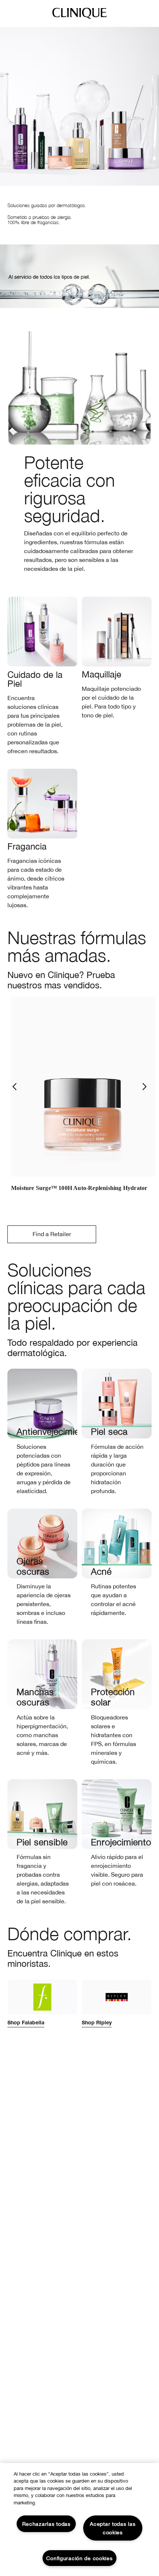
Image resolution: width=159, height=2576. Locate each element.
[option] (83, 1099)
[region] (79, 2520)
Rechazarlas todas (46, 2524)
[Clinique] (79, 18)
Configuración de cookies (79, 2558)
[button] (14, 1087)
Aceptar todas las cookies (113, 2528)
